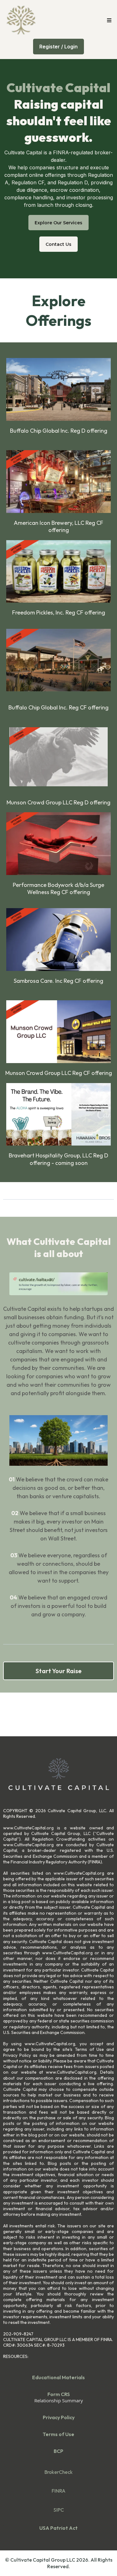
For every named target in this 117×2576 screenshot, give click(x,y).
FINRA (58, 2491)
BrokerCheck (58, 2472)
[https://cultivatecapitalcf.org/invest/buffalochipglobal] (58, 389)
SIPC (59, 2510)
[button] (108, 20)
